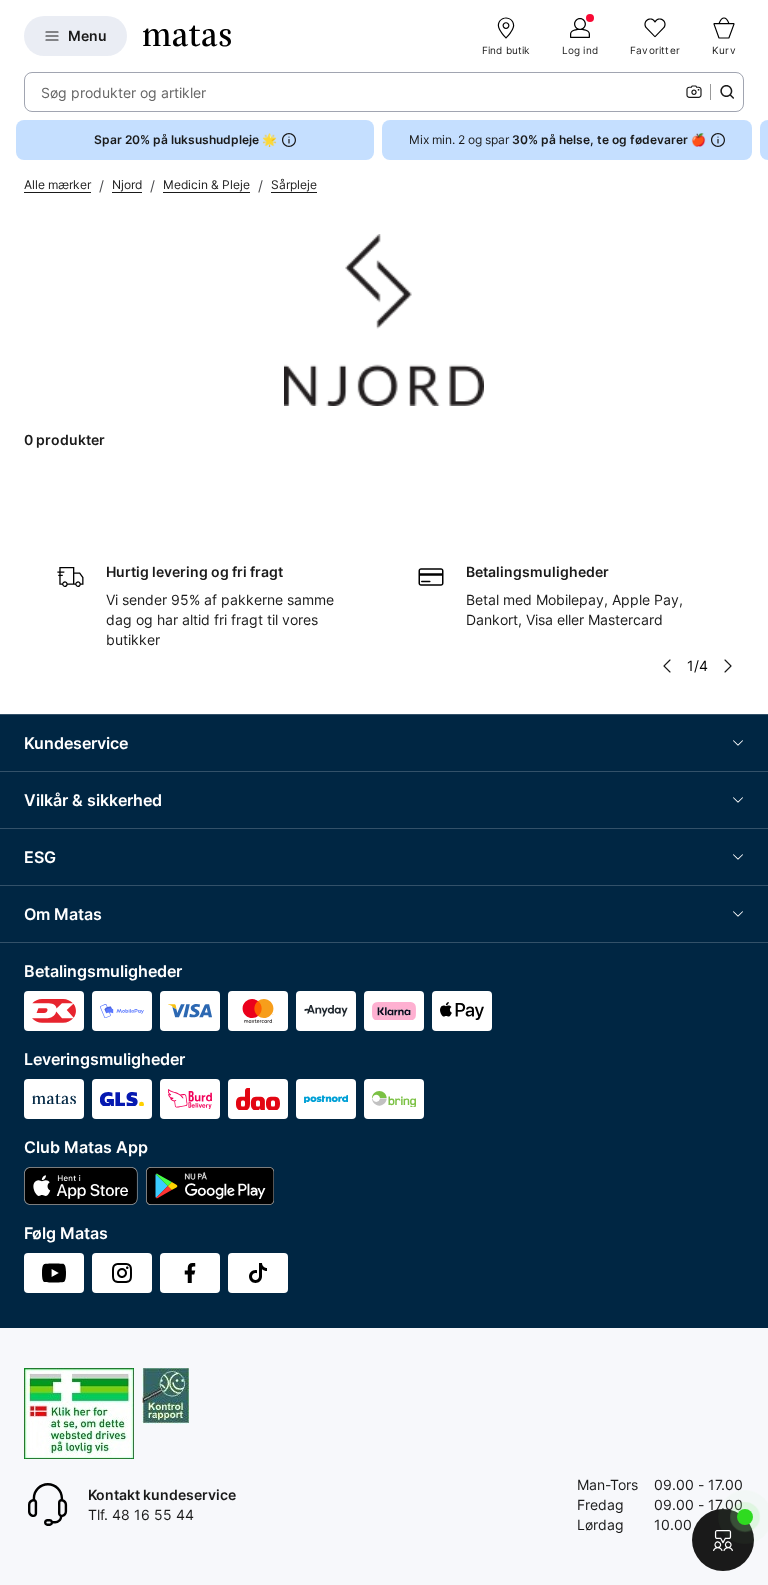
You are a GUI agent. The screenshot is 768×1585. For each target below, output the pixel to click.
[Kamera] (694, 92)
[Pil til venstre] (667, 666)
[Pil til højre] (752, 140)
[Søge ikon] (727, 92)
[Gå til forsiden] (187, 36)
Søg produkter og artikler (123, 92)
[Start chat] (723, 1540)
